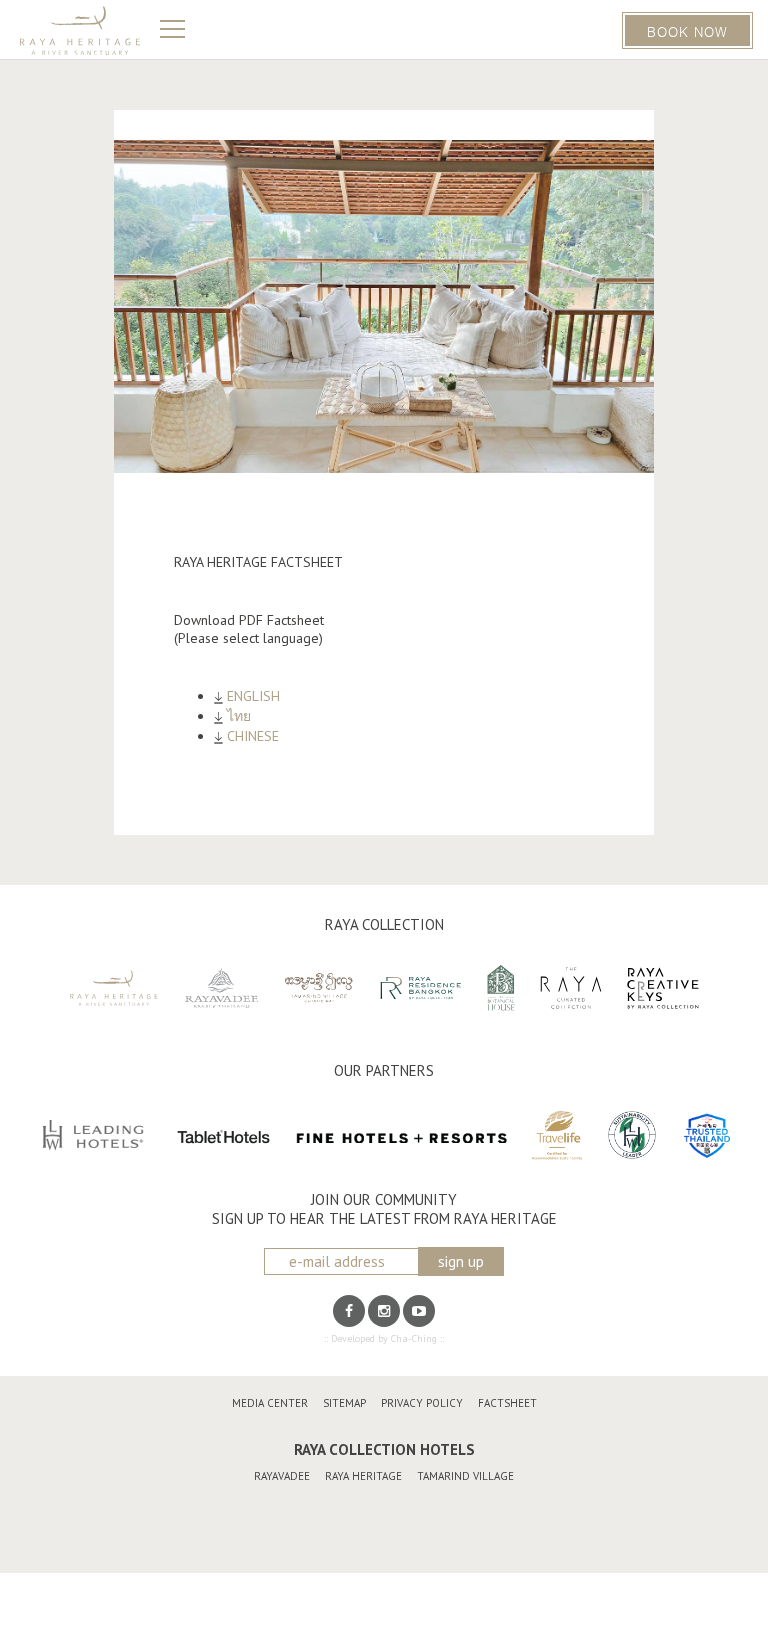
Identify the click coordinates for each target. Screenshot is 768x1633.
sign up (461, 1261)
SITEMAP (344, 1403)
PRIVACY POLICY (422, 1403)
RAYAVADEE (282, 1476)
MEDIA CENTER (270, 1403)
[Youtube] (419, 1311)
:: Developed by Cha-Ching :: (384, 1338)
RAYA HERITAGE (363, 1476)
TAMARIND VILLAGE (465, 1476)
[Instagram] (384, 1311)
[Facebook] (349, 1311)
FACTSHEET (507, 1403)
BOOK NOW (688, 30)
